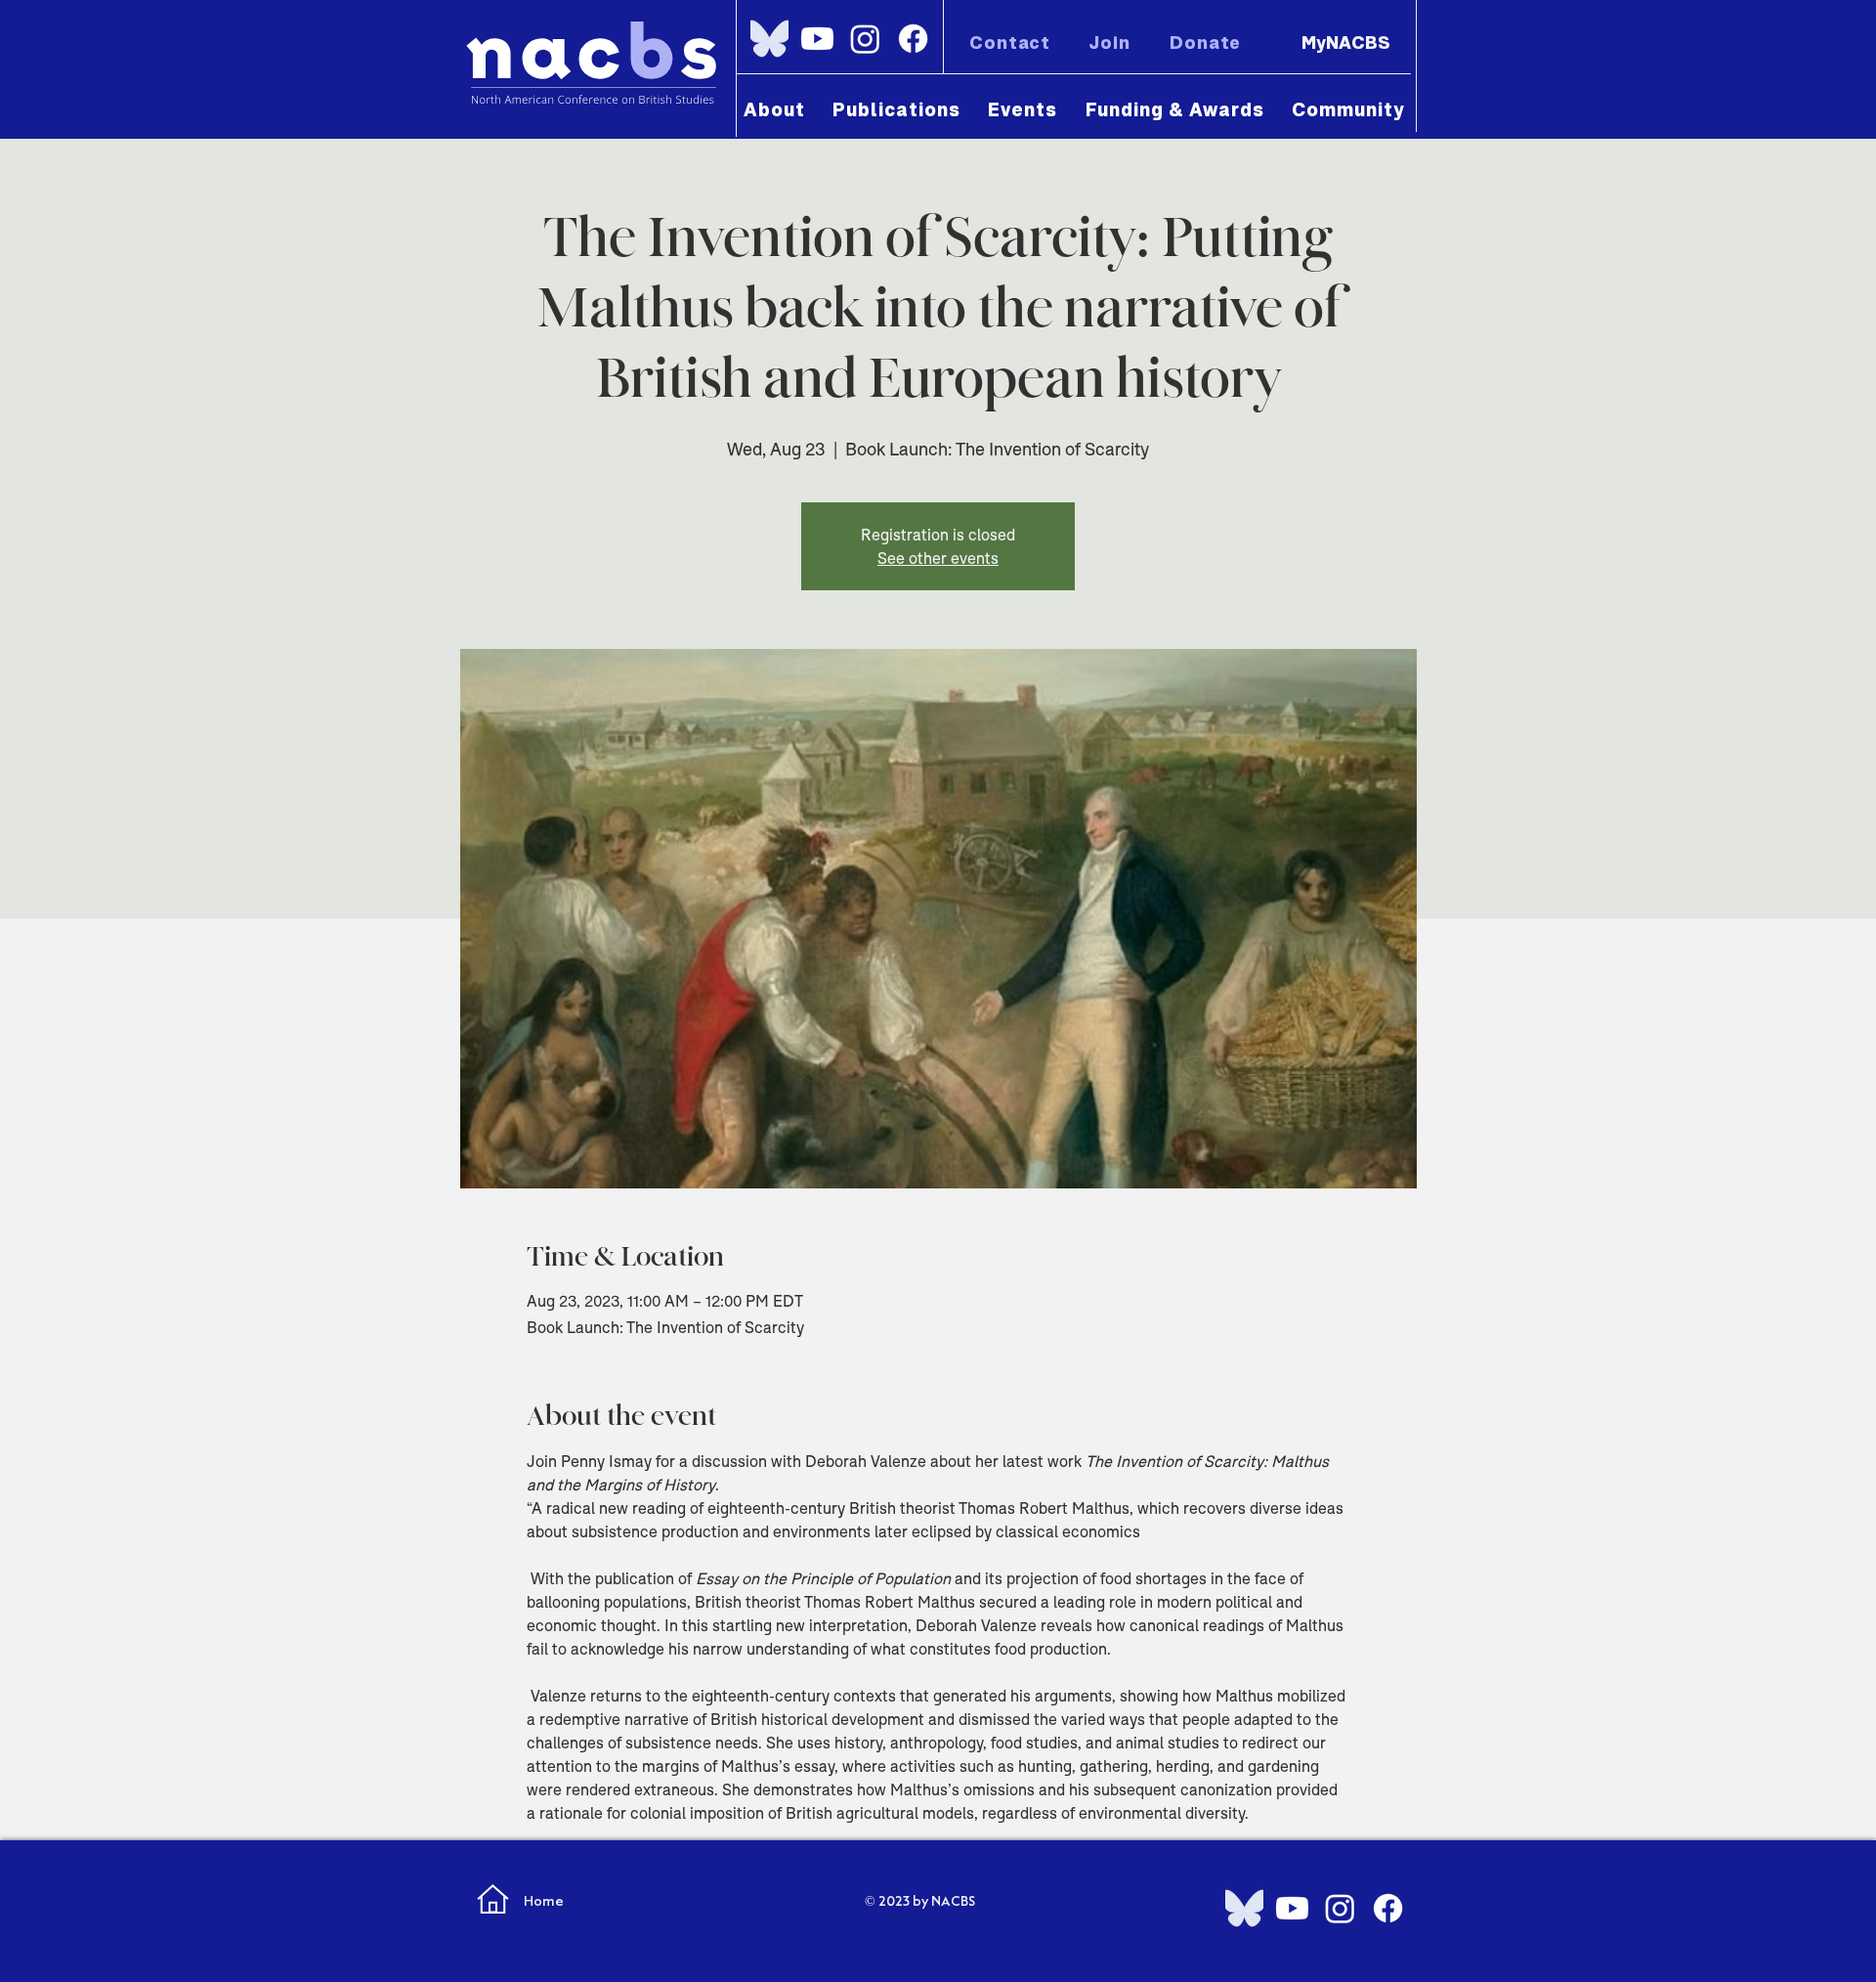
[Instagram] (865, 39)
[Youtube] (817, 39)
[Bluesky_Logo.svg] (769, 39)
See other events (938, 558)
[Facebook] (913, 39)
